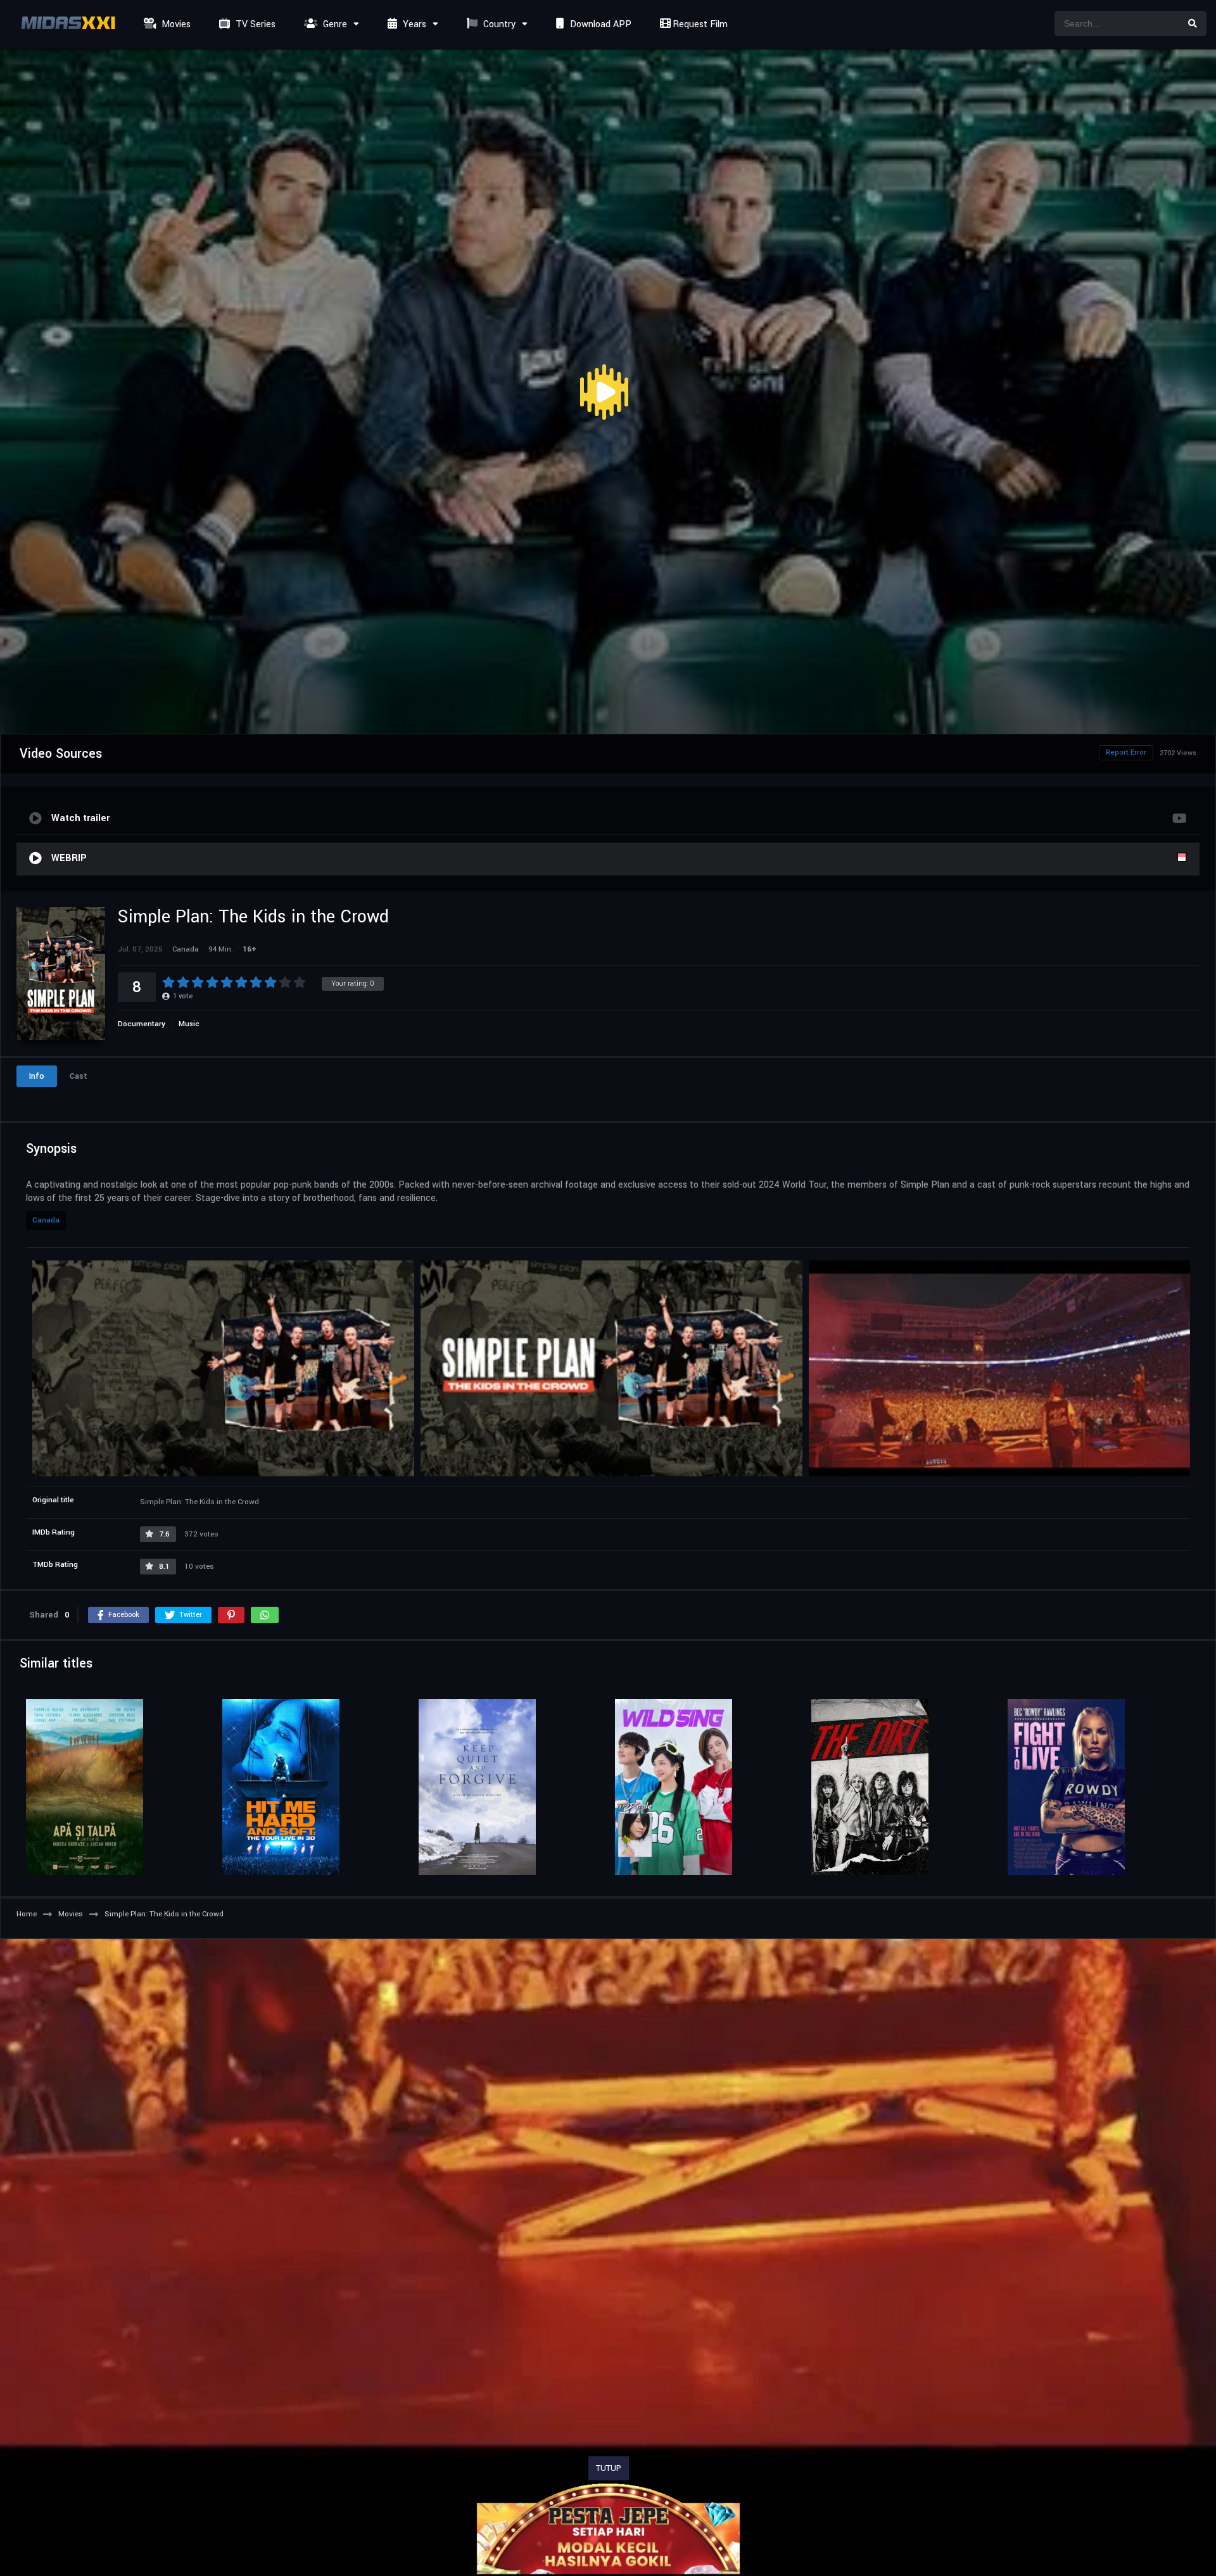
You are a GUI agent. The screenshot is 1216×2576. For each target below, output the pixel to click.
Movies (175, 24)
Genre (334, 24)
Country (498, 24)
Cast (79, 1076)
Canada (46, 1220)
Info (37, 1076)
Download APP (599, 24)
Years (413, 24)
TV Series (254, 24)
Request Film (699, 24)
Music (189, 1024)
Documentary (142, 1024)
